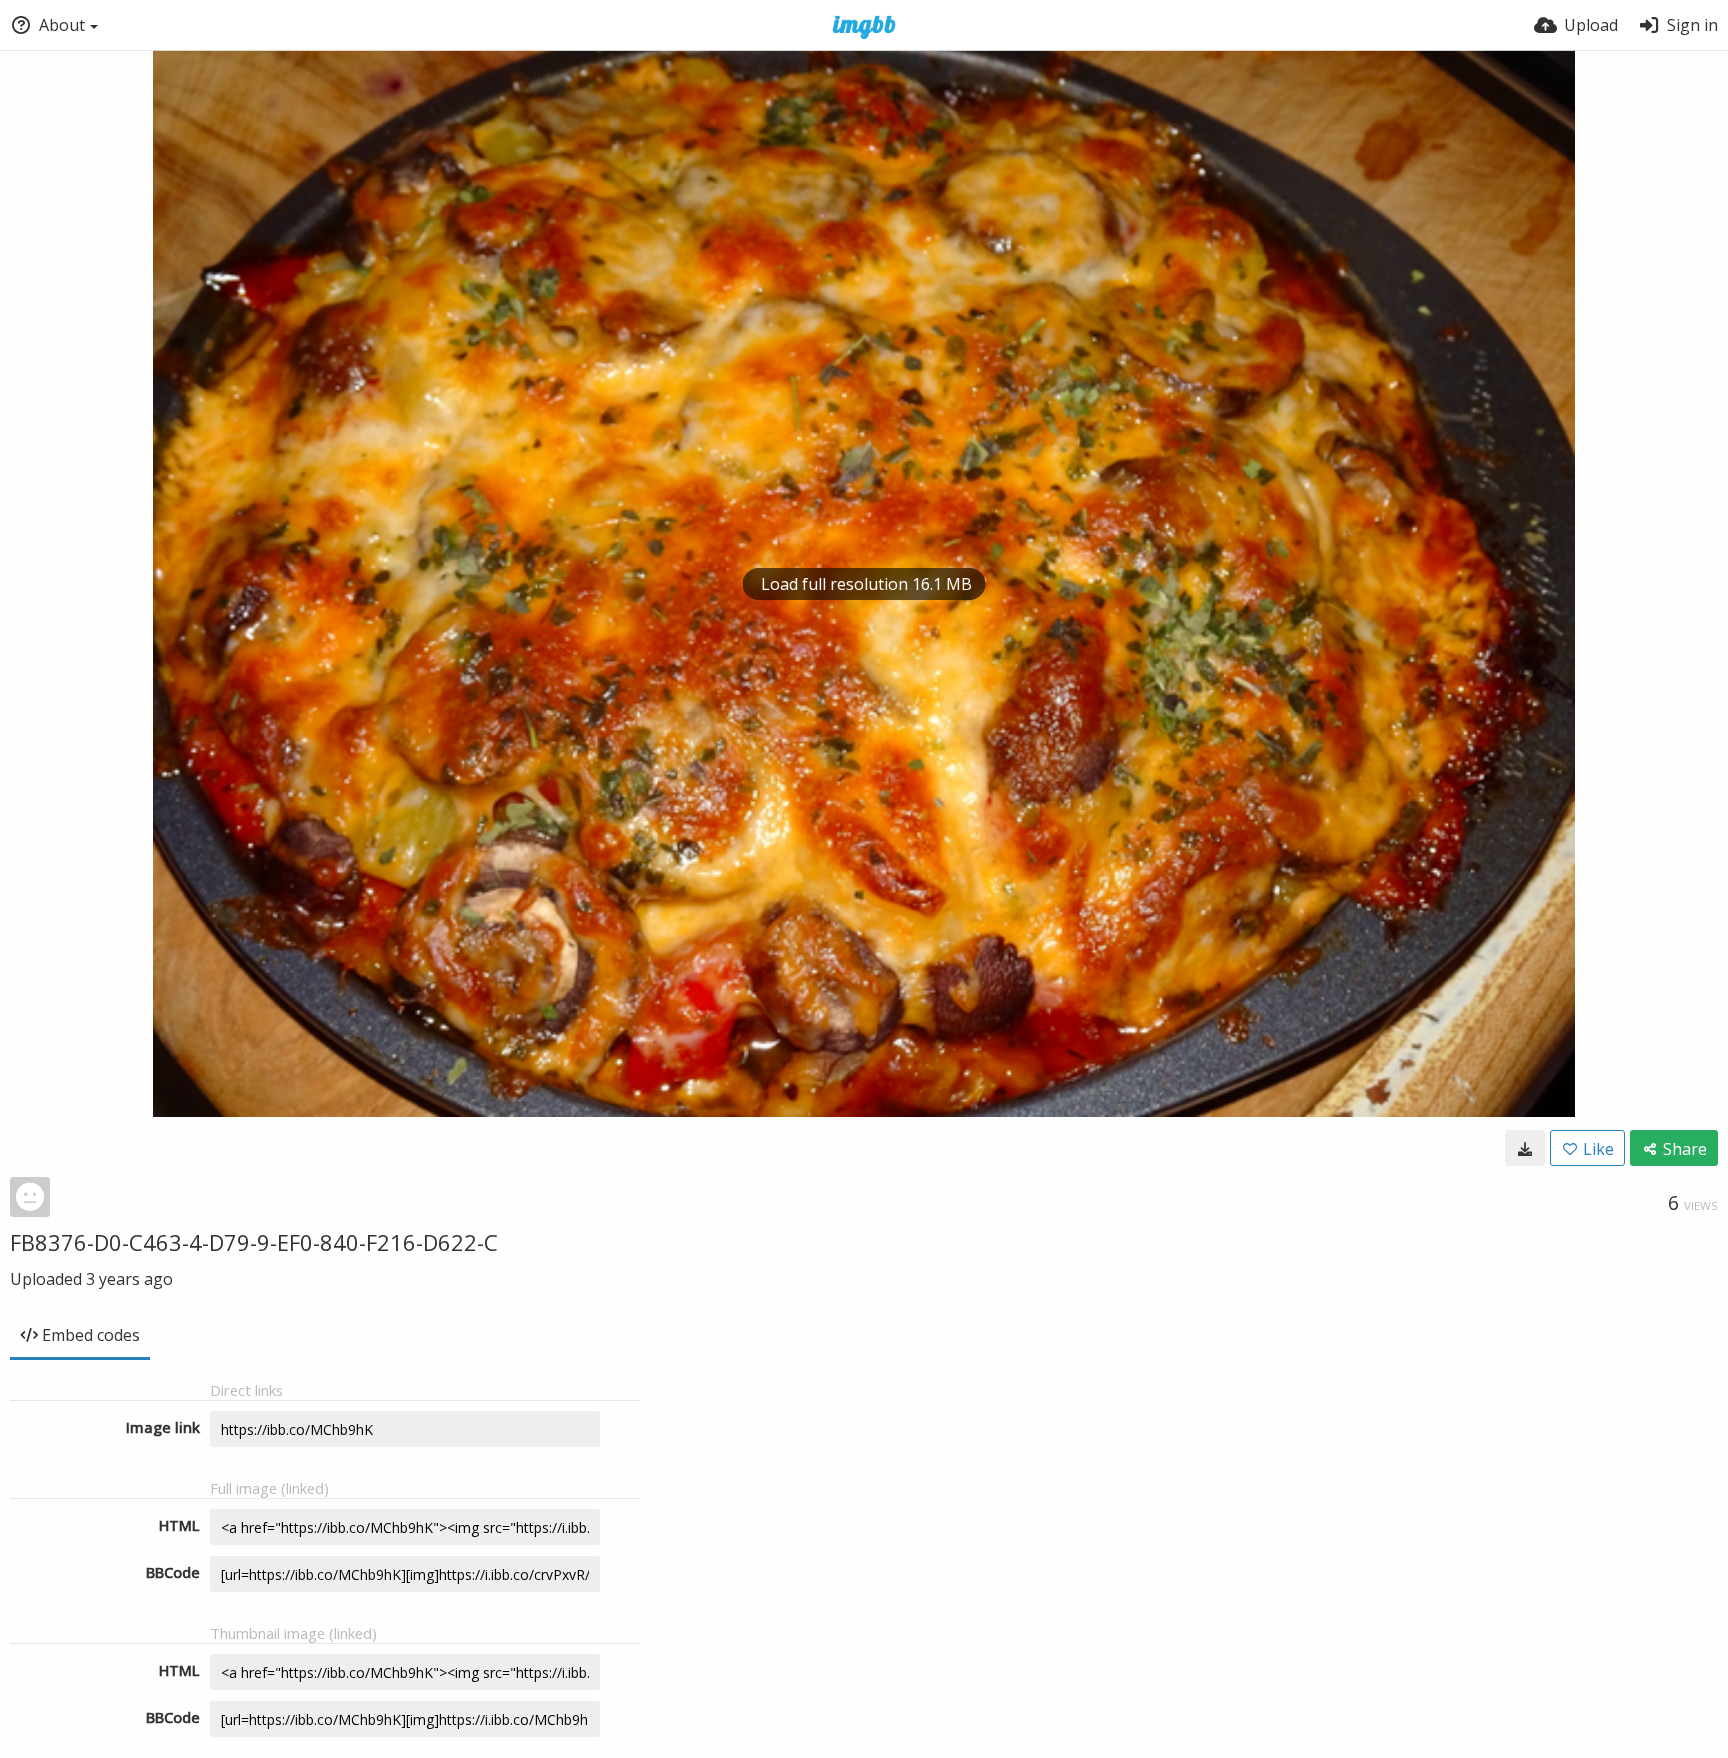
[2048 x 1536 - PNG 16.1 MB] (1525, 1148)
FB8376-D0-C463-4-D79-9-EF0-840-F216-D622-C (254, 1242)
